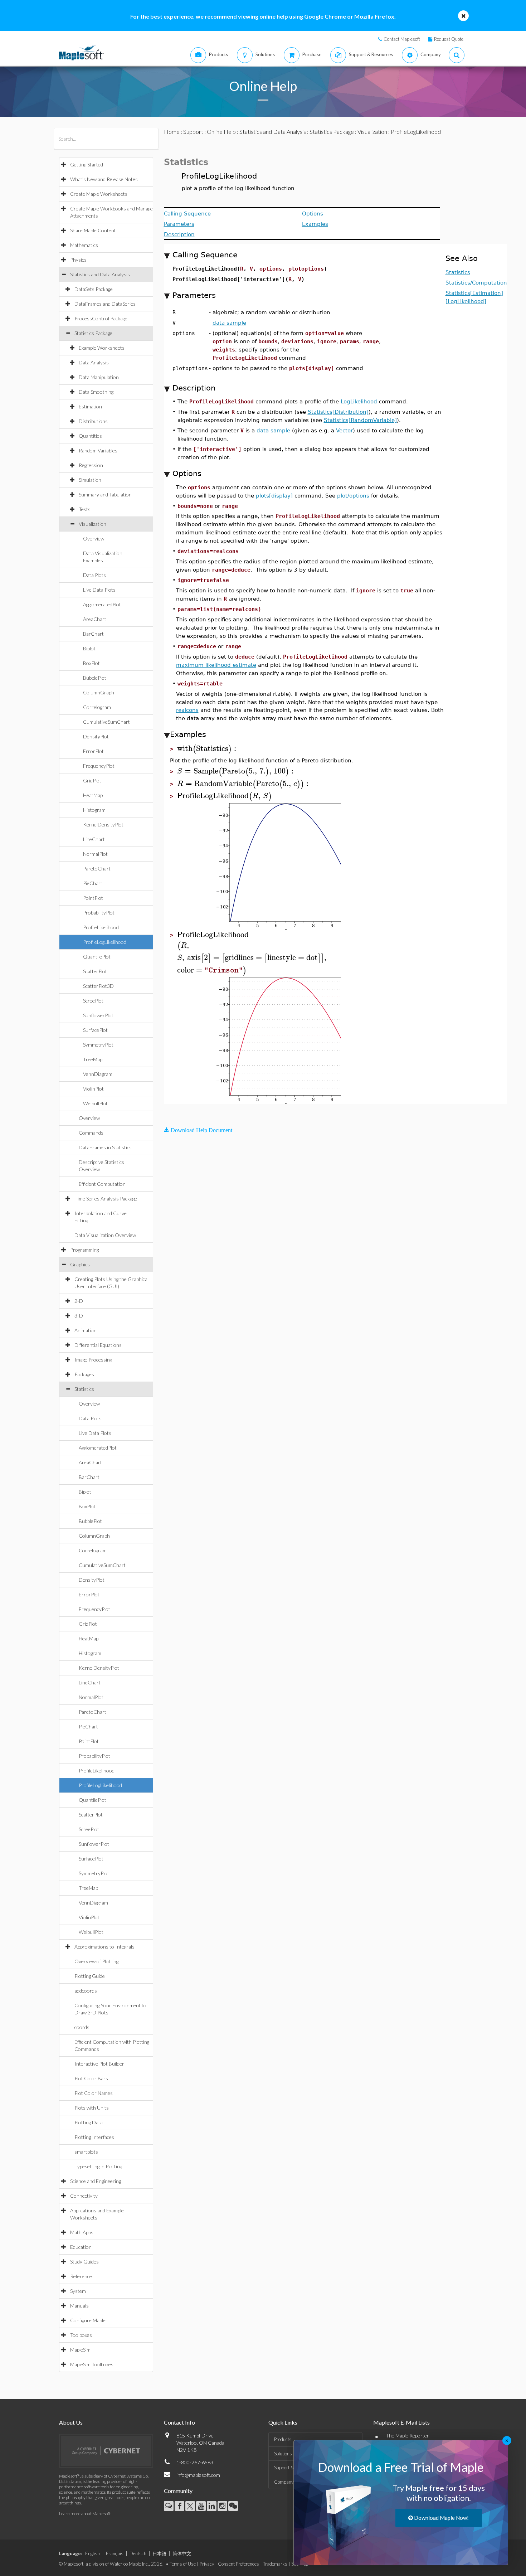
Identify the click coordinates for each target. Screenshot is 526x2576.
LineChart (94, 839)
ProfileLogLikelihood (105, 942)
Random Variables (98, 450)
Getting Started (87, 164)
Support (193, 132)
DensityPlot (96, 736)
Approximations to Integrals (104, 1947)
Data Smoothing (96, 392)
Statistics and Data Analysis (100, 274)
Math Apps (82, 2232)
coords (82, 2027)
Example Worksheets (102, 348)
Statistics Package (93, 333)
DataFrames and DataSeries (105, 304)
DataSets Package (94, 289)
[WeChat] (233, 2506)
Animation (86, 1330)
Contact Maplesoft (402, 39)
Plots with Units (92, 2108)
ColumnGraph (99, 692)
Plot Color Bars (91, 2078)
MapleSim (80, 2350)
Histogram (94, 810)
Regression (91, 465)
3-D (79, 1316)
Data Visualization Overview (105, 1235)
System (78, 2291)
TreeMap (93, 1059)
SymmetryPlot (98, 1045)
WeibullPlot (95, 1103)
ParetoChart (97, 869)
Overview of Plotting (96, 1961)
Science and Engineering (96, 2181)
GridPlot (92, 780)
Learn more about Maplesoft (85, 2514)
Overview (94, 539)
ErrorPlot (93, 751)
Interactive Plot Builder (99, 2064)
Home (172, 132)
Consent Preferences (238, 2564)
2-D (79, 1301)
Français (115, 2553)
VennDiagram (98, 1074)
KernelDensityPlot (103, 824)
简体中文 (182, 2553)
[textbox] (208, 749)
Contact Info (179, 2422)
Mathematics (84, 245)
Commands (91, 1133)
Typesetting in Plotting (98, 2166)
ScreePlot (93, 1001)
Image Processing (93, 1360)
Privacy (207, 2564)
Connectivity (84, 2196)
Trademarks (275, 2564)
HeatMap (93, 795)
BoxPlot (91, 663)
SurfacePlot (95, 1030)
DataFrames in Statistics (105, 1147)
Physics (78, 260)
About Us (71, 2422)
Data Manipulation (99, 377)
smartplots (86, 2152)
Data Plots (94, 575)
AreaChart (95, 619)
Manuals (79, 2306)
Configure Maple (88, 2320)
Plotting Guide (90, 1976)
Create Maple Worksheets (99, 194)
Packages (84, 1374)
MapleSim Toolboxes (92, 2364)
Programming (84, 1250)
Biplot (89, 648)
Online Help (221, 132)
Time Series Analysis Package (106, 1199)
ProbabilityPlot (99, 913)
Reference (81, 2276)
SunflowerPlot (98, 1015)
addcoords (86, 1991)
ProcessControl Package (101, 318)
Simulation (90, 480)
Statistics (84, 1389)
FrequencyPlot (99, 766)
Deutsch (138, 2553)
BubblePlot (95, 678)
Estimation (90, 406)
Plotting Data (89, 2122)
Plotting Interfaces (94, 2137)
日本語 (159, 2553)
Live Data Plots (99, 590)
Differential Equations (98, 1345)
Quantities (90, 436)
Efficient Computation (102, 1184)
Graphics (80, 1264)
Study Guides (84, 2262)
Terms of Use (183, 2564)
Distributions (93, 421)
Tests (85, 509)
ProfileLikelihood (101, 927)
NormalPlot (95, 854)
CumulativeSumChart (106, 722)
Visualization (92, 524)
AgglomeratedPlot (102, 604)
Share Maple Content (93, 230)
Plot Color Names (94, 2093)
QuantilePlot (97, 957)
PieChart (93, 883)
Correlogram (97, 707)
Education (81, 2247)
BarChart (93, 634)
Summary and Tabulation (105, 494)
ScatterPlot (95, 971)
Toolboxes (81, 2335)
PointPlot (93, 898)
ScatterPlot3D (98, 986)
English (92, 2553)
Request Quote (449, 39)
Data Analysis (94, 362)
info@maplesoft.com (198, 2475)
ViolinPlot (93, 1089)
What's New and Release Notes (104, 179)
